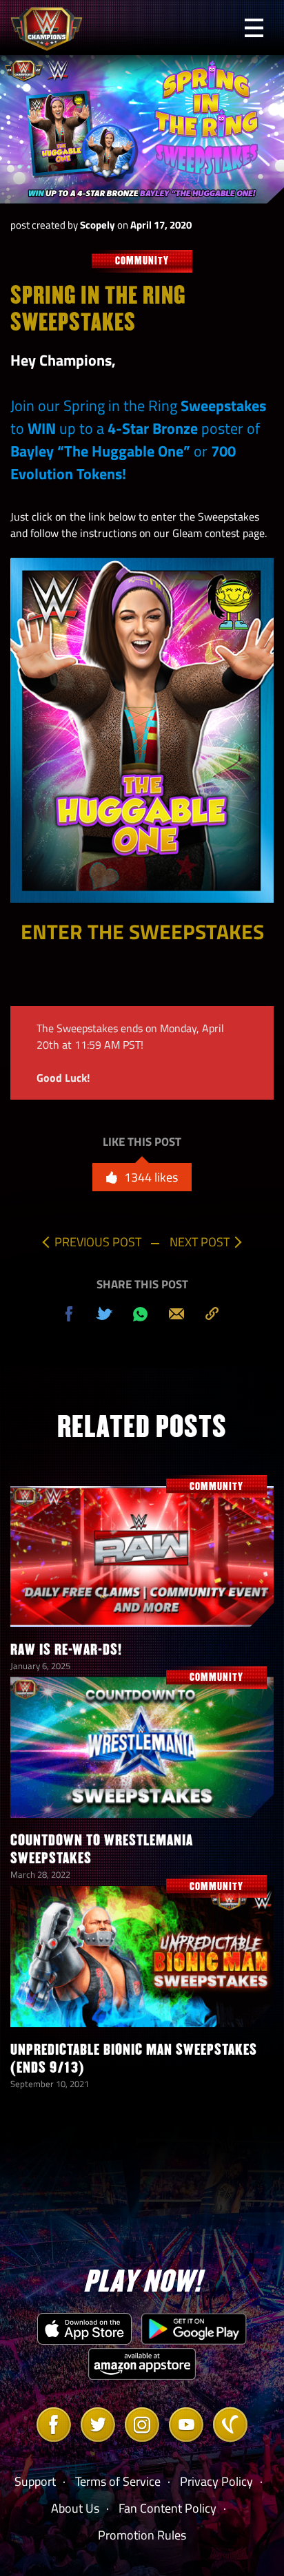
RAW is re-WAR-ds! (66, 1650)
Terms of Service (118, 2481)
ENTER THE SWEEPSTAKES (142, 932)
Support (35, 2481)
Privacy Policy (216, 2481)
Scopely (98, 225)
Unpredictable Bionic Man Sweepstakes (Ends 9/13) (134, 2059)
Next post (200, 1242)
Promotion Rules (142, 2535)
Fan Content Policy (168, 2508)
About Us (75, 2508)
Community (142, 261)
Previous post (98, 1242)
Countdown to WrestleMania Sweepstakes (102, 1849)
